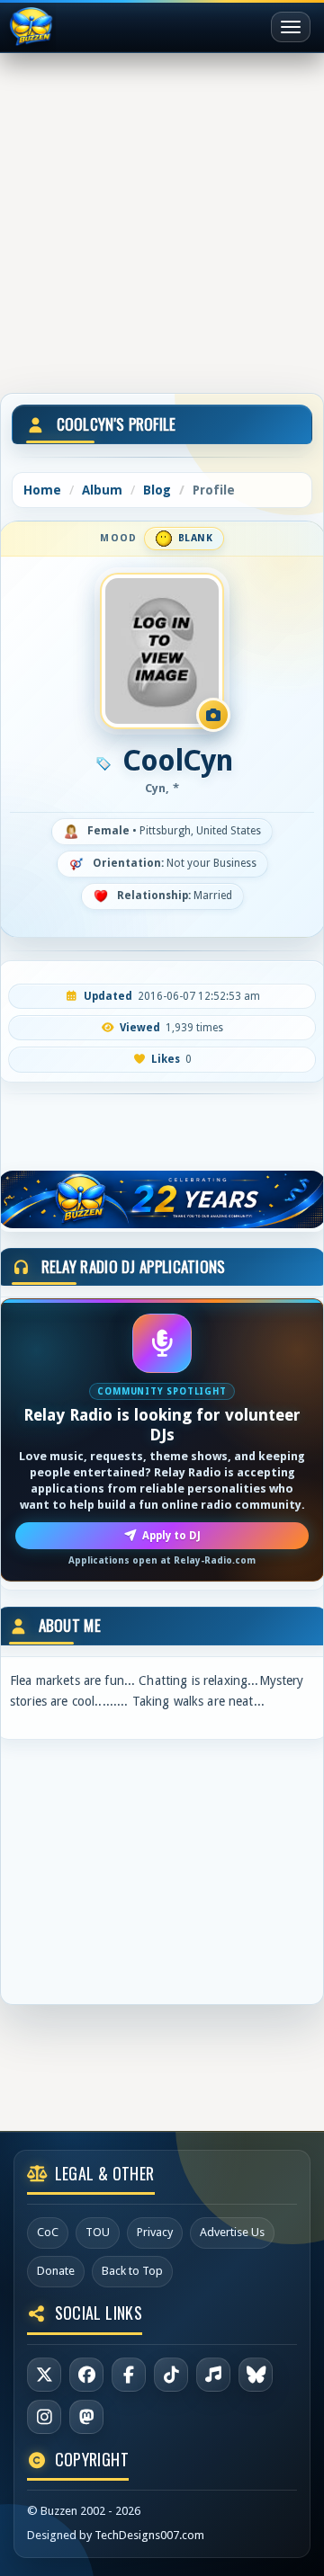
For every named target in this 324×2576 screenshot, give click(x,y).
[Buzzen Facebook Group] (129, 2375)
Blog (157, 490)
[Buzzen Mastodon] (86, 2417)
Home (42, 490)
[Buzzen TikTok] (171, 2375)
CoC (48, 2232)
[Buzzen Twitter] (44, 2375)
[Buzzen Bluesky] (256, 2375)
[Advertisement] (162, 219)
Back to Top (132, 2271)
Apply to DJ (171, 1536)
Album (102, 490)
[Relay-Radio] (213, 2375)
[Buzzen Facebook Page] (86, 2375)
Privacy (155, 2232)
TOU (98, 2232)
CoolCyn (177, 761)
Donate (56, 2271)
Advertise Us (232, 2232)
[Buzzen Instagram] (44, 2417)
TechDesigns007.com (149, 2535)
